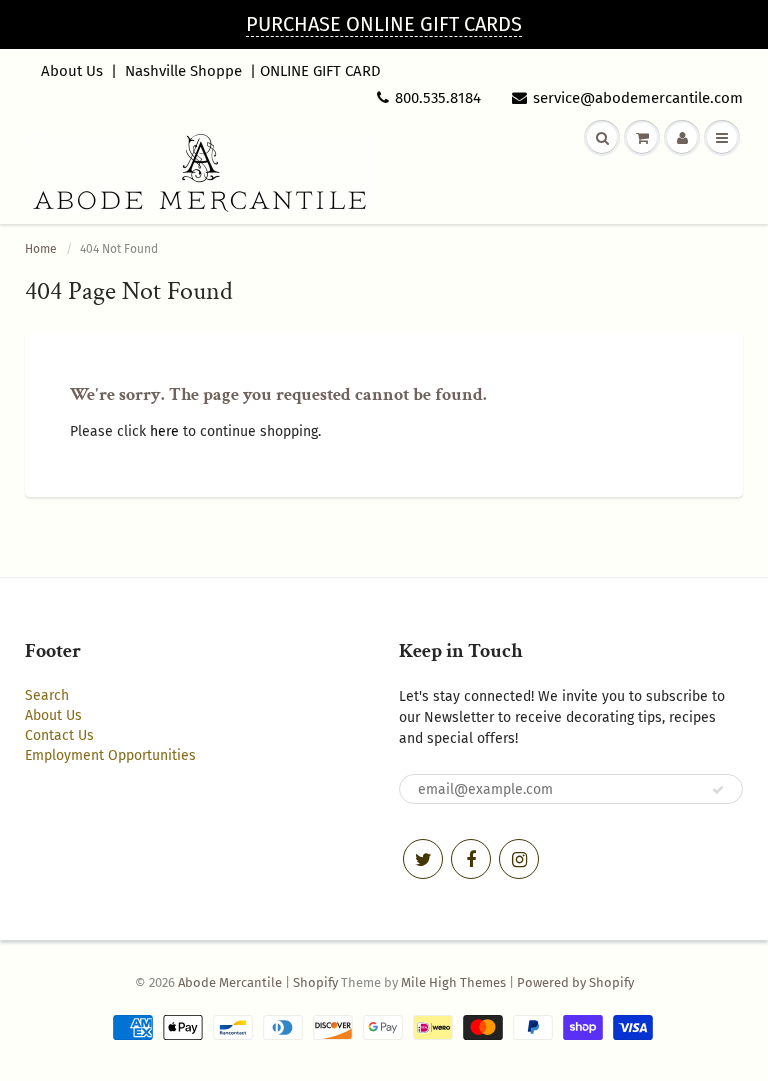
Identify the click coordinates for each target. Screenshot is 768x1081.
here (164, 431)
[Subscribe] (718, 790)
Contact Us (59, 735)
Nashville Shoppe (183, 71)
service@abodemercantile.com (638, 98)
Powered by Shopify (575, 982)
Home (41, 249)
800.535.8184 (438, 98)
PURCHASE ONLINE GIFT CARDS (384, 24)
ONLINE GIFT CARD (320, 71)
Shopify (315, 982)
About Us (72, 71)
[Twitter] (423, 859)
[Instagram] (519, 859)
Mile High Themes (453, 982)
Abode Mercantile (230, 982)
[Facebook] (471, 859)
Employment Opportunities (110, 755)
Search (47, 695)
